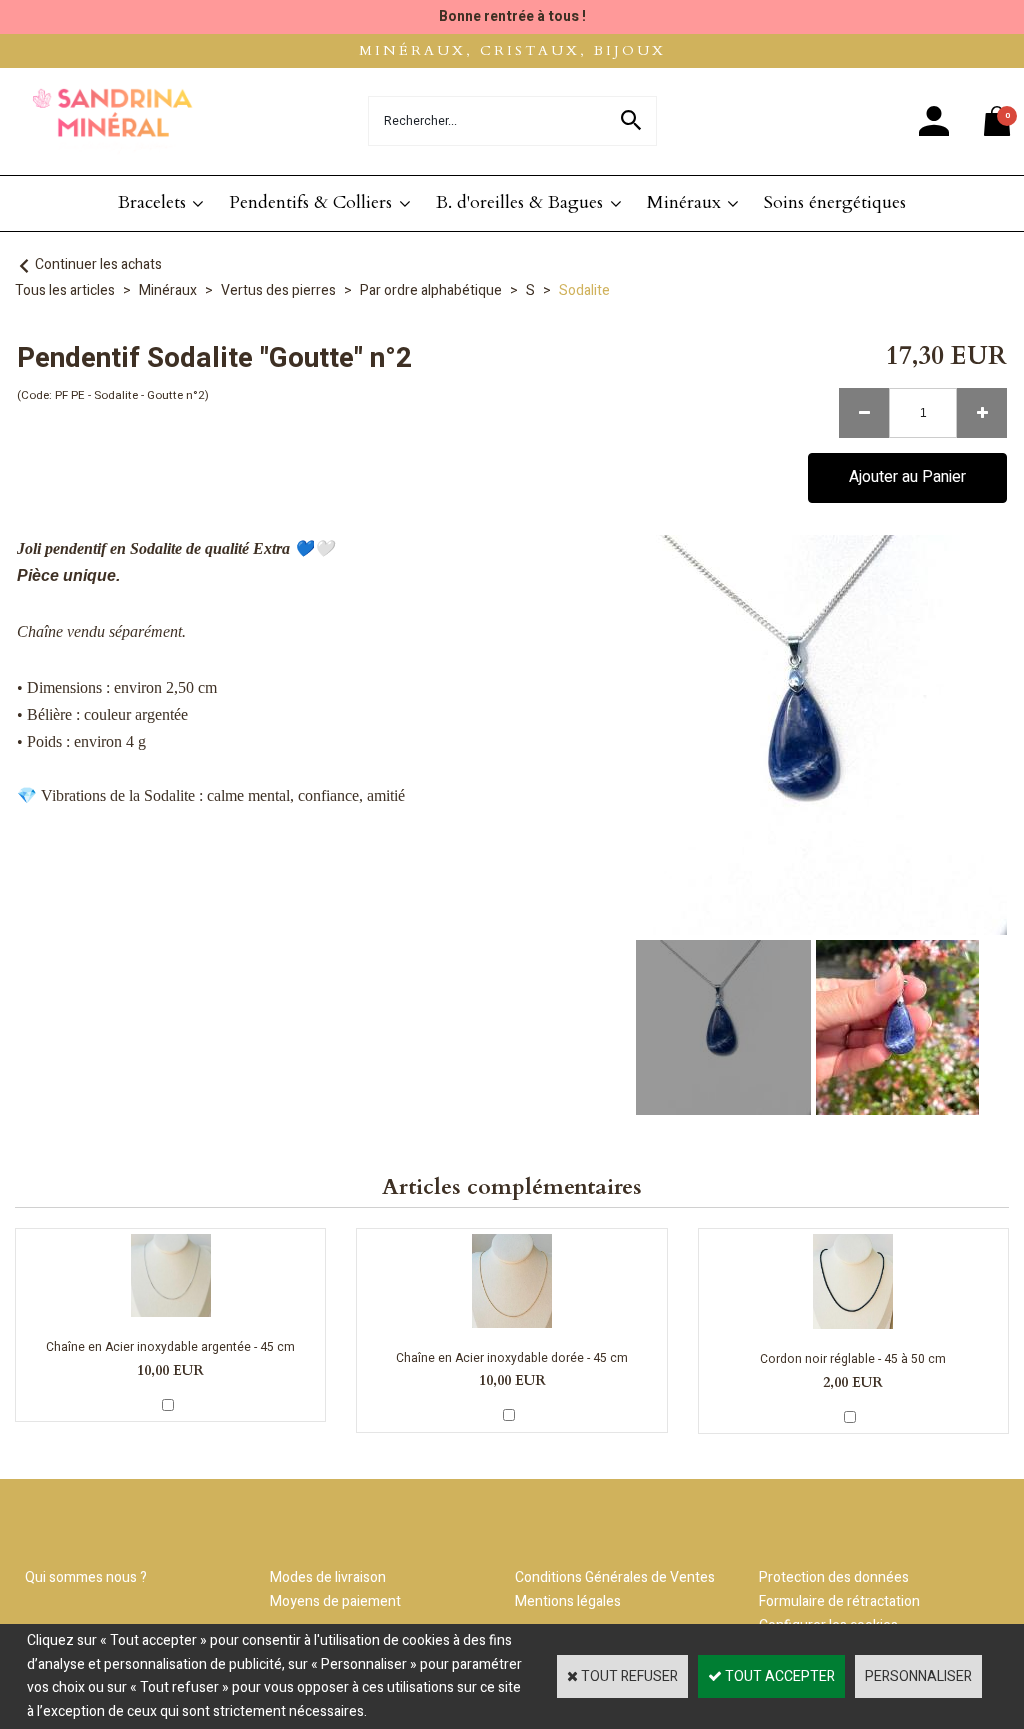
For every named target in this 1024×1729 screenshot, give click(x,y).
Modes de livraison (328, 1577)
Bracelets (152, 202)
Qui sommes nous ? (86, 1577)
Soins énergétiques (835, 202)
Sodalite (584, 290)
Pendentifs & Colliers (310, 202)
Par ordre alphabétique (431, 290)
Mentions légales (568, 1601)
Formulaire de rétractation (839, 1601)
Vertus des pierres (278, 290)
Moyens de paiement (335, 1601)
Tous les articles (65, 290)
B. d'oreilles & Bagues (519, 202)
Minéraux (684, 202)
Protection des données (834, 1577)
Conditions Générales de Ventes (615, 1577)
